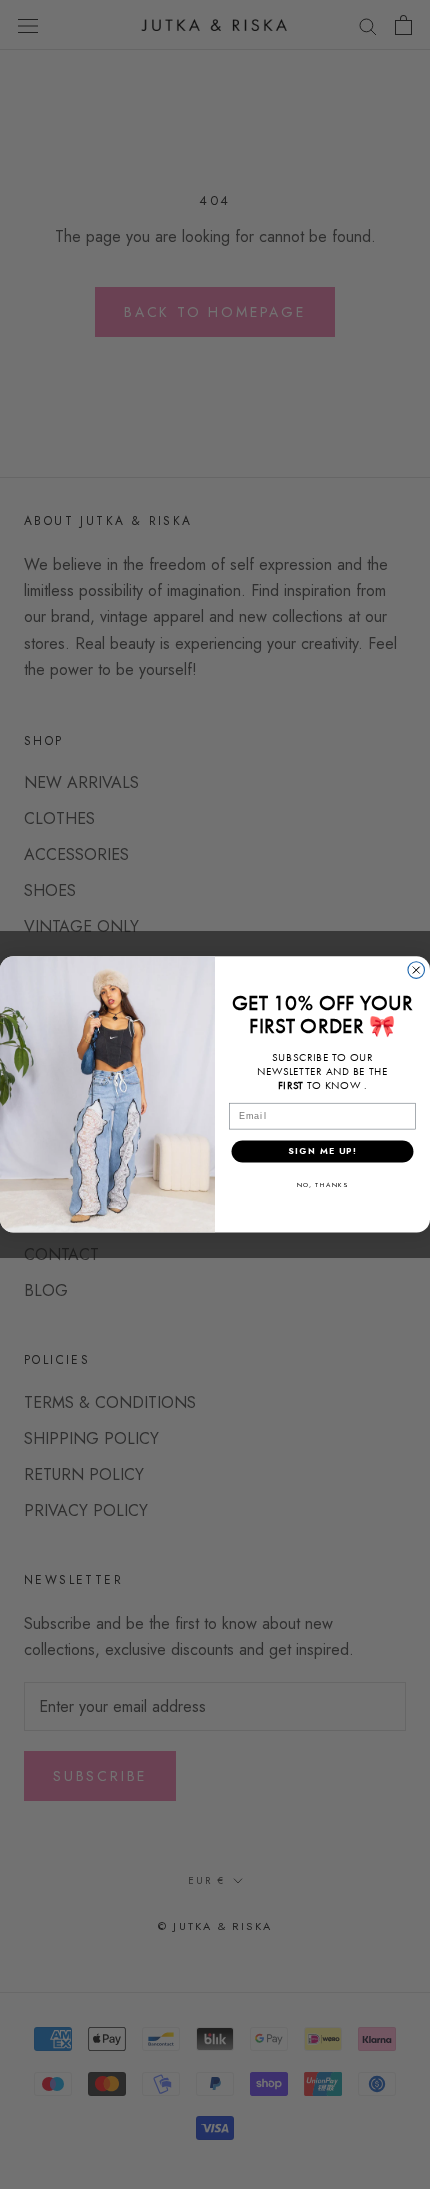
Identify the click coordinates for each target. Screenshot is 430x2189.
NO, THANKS (322, 1185)
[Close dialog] (416, 970)
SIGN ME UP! (322, 1151)
